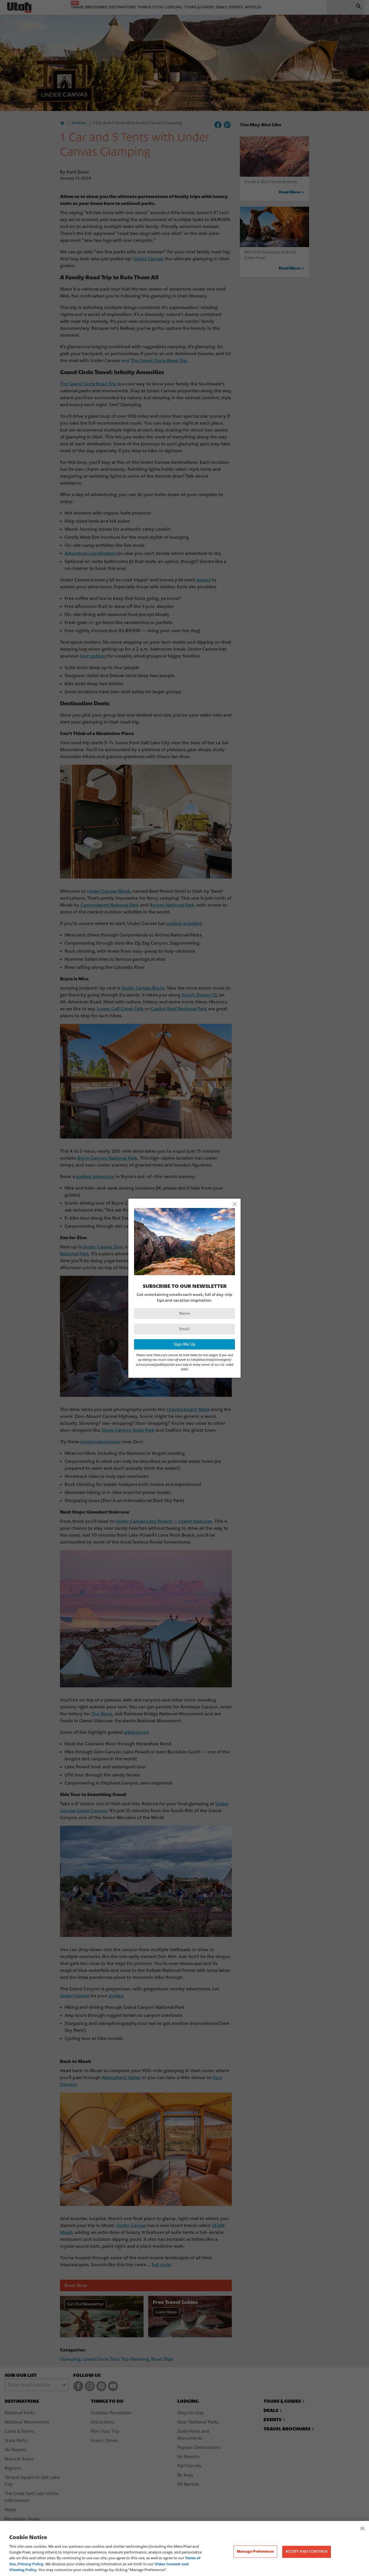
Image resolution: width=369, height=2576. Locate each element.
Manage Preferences (255, 2551)
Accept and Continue (307, 2551)
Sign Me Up (185, 1344)
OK (363, 2528)
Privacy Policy (31, 2564)
